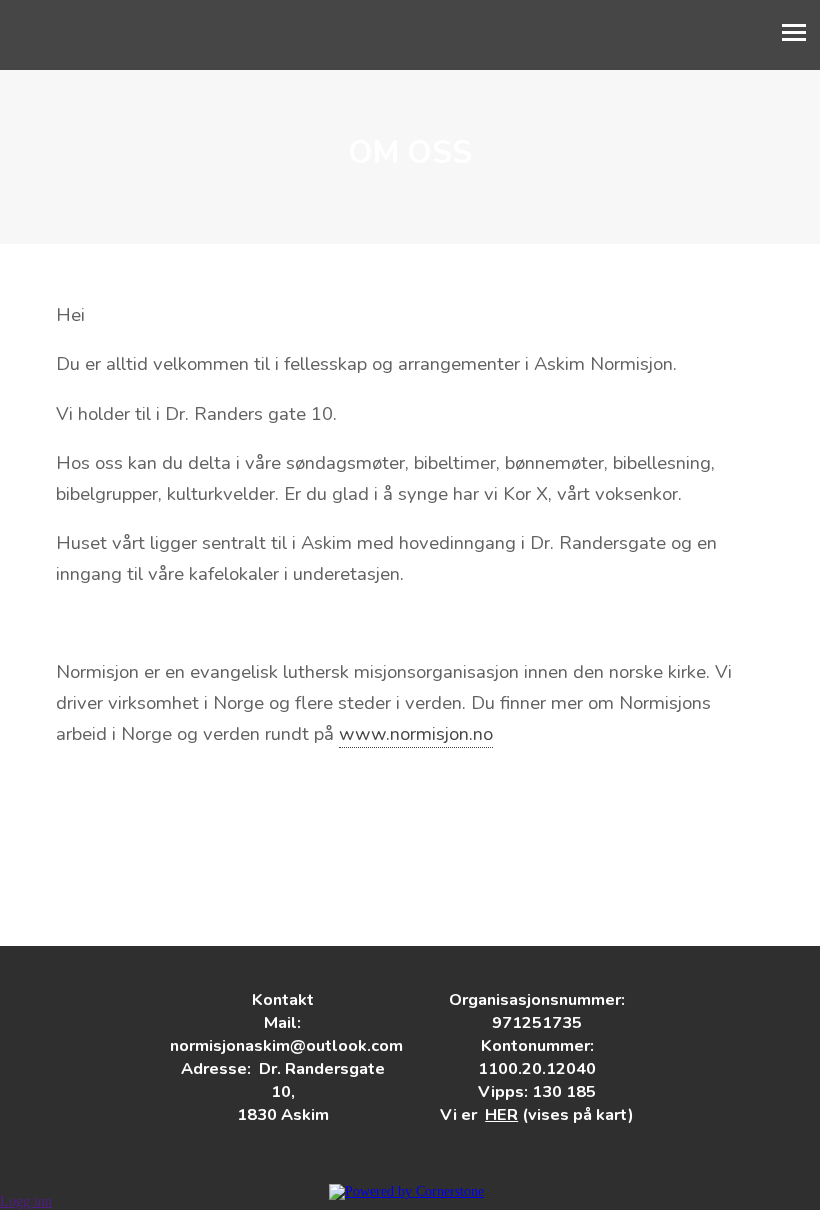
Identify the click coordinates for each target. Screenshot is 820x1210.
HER (501, 1114)
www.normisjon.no (416, 734)
